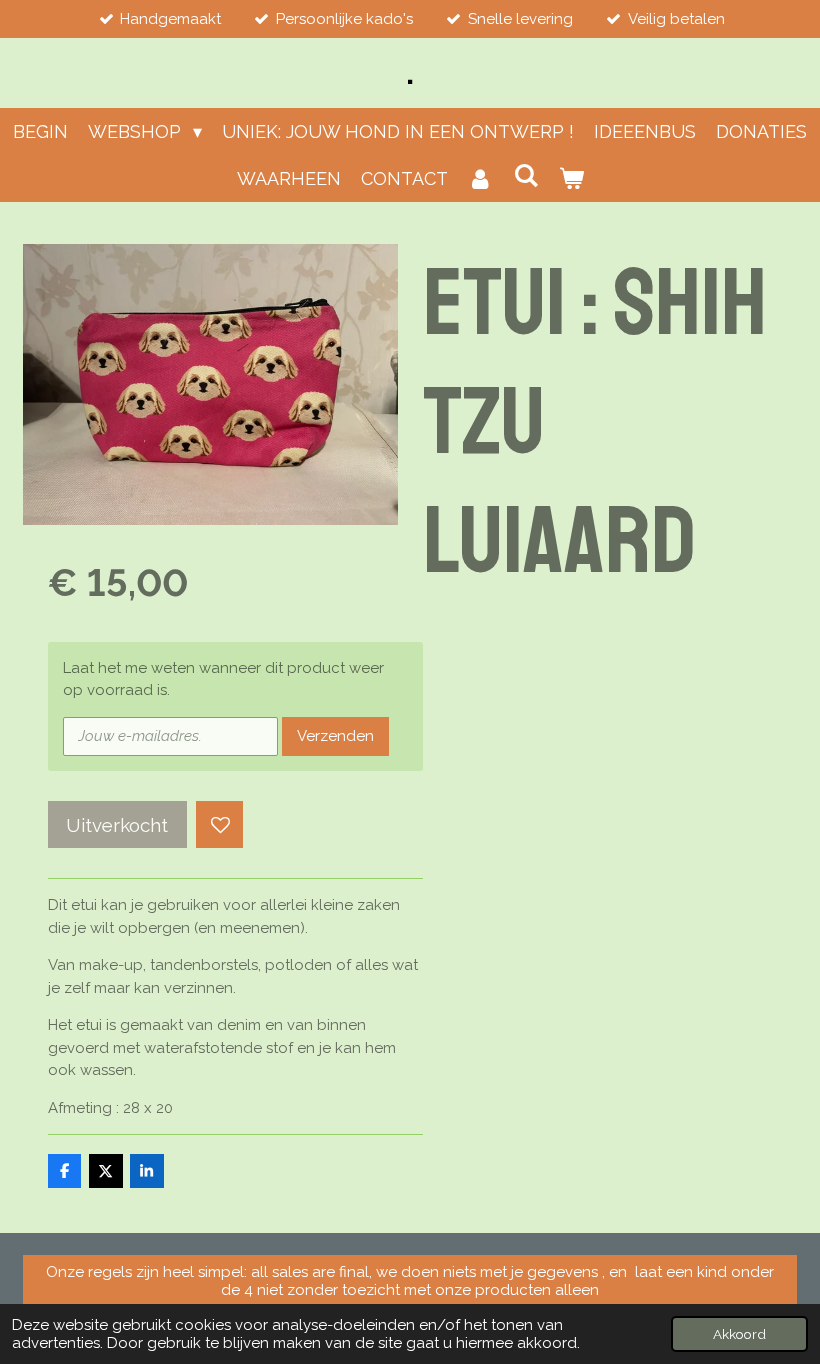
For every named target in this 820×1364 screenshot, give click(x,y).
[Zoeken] (525, 175)
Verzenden (335, 736)
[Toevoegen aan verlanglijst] (219, 824)
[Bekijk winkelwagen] (570, 178)
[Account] (480, 178)
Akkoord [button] (739, 1334)
